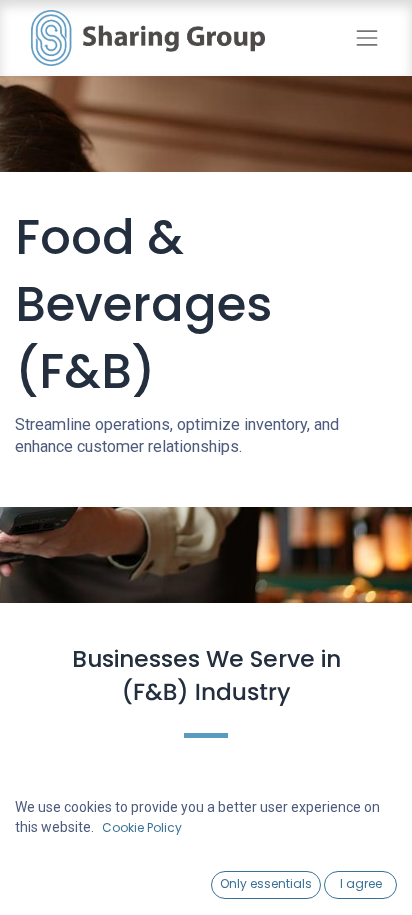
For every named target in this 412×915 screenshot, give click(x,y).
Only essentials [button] (266, 883)
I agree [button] (361, 883)
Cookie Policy (142, 827)
